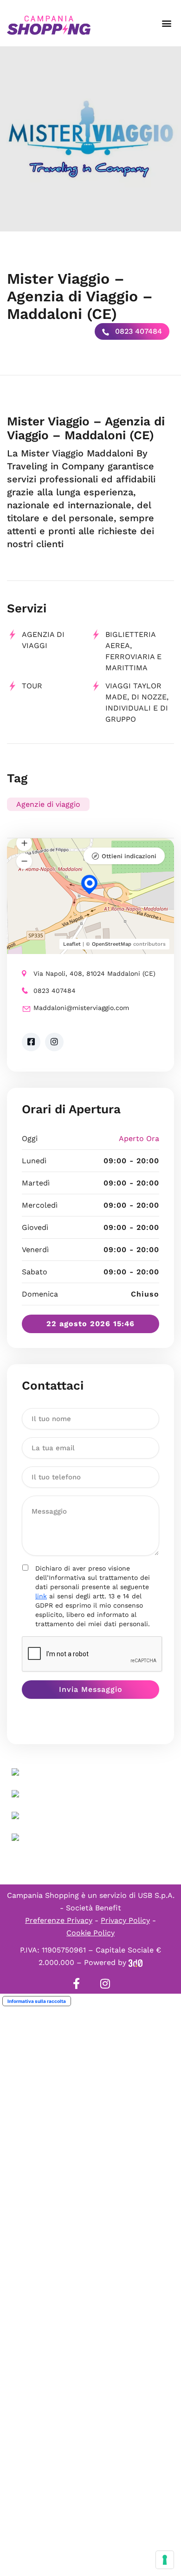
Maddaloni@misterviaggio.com (81, 1008)
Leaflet (72, 944)
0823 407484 (137, 331)
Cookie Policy (90, 1933)
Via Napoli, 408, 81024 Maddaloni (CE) (94, 973)
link (41, 1596)
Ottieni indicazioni (129, 856)
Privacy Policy (125, 1920)
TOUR (32, 686)
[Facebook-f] (76, 1983)
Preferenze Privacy (59, 1920)
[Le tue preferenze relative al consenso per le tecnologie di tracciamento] (165, 2560)
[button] (166, 23)
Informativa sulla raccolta (37, 2001)
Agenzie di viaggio (48, 804)
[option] (90, 139)
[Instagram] (105, 1983)
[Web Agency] (136, 1962)
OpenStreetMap (112, 944)
